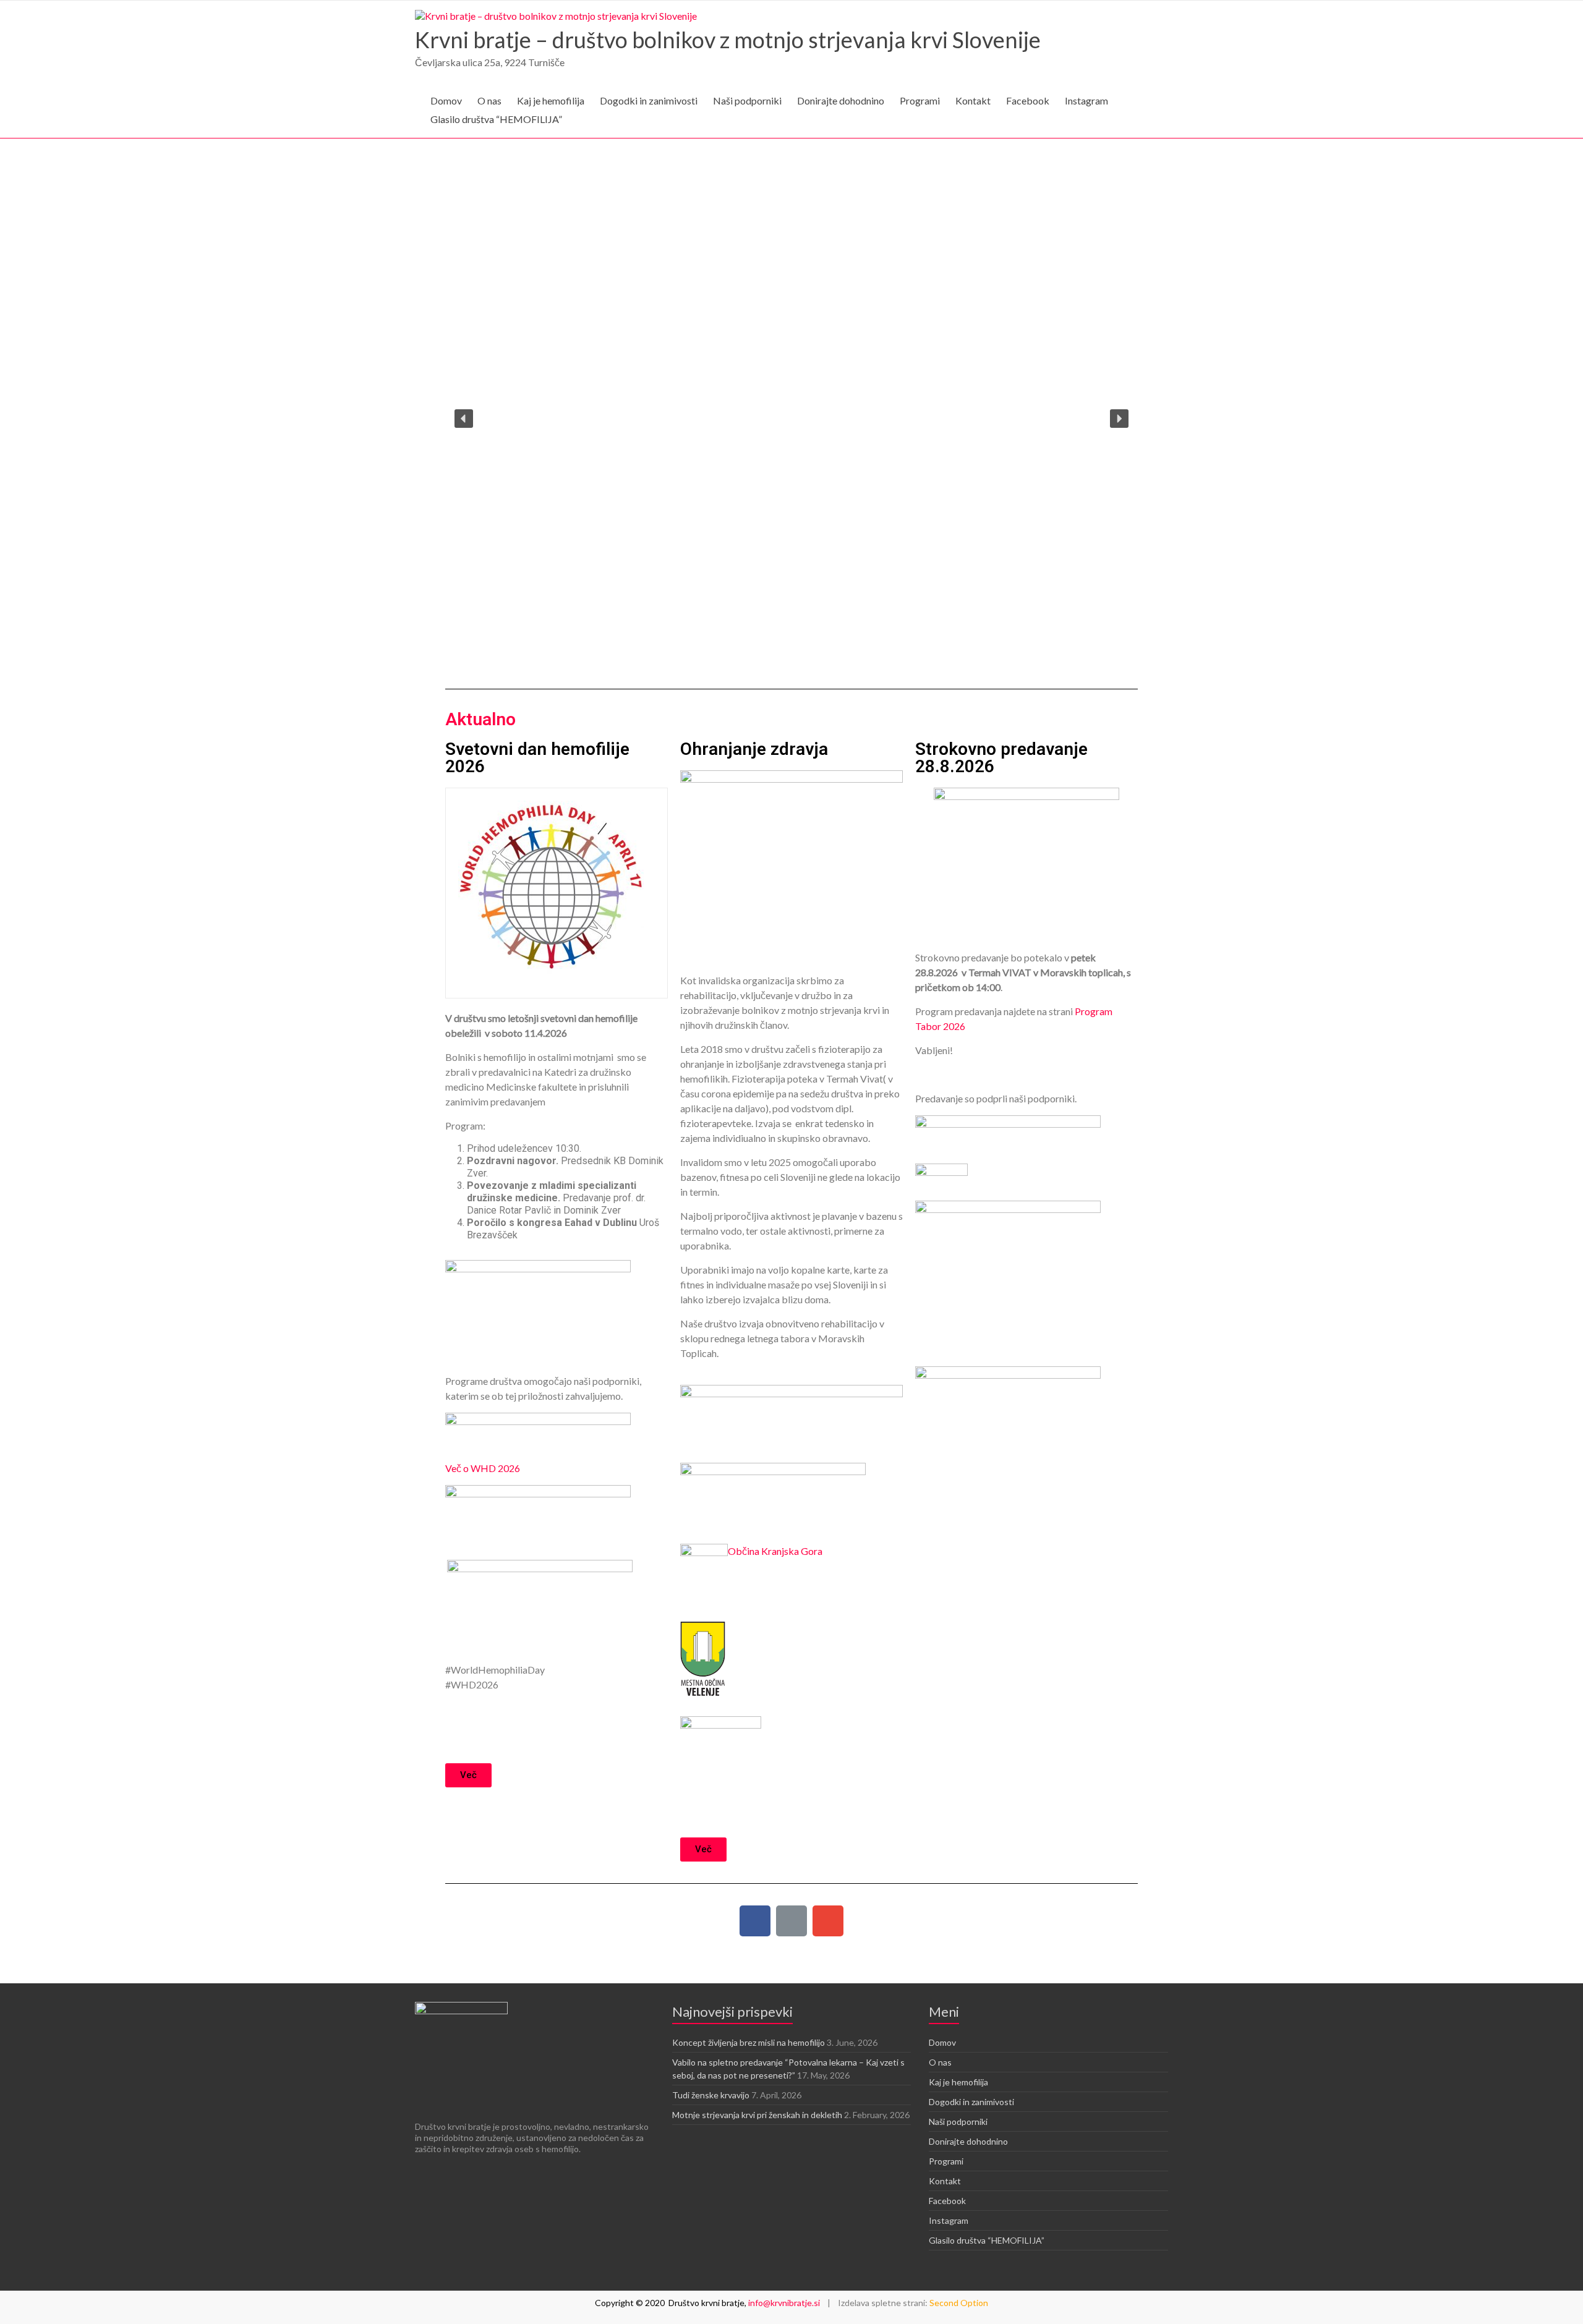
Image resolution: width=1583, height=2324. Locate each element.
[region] (791, 418)
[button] (464, 419)
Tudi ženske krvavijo (711, 2095)
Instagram (1086, 100)
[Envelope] (828, 1921)
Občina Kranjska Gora (775, 1551)
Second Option (959, 2303)
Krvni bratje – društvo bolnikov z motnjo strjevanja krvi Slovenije (728, 40)
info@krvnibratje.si (784, 2303)
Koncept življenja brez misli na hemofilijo (749, 2042)
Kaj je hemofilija (551, 100)
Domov (446, 100)
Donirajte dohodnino (841, 100)
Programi (920, 100)
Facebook (1028, 100)
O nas (489, 100)
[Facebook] (755, 1921)
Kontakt (973, 100)
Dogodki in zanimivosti (649, 100)
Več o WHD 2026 (483, 1468)
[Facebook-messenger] (791, 1921)
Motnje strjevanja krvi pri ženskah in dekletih (757, 2115)
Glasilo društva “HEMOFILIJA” (496, 119)
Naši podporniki (747, 100)
